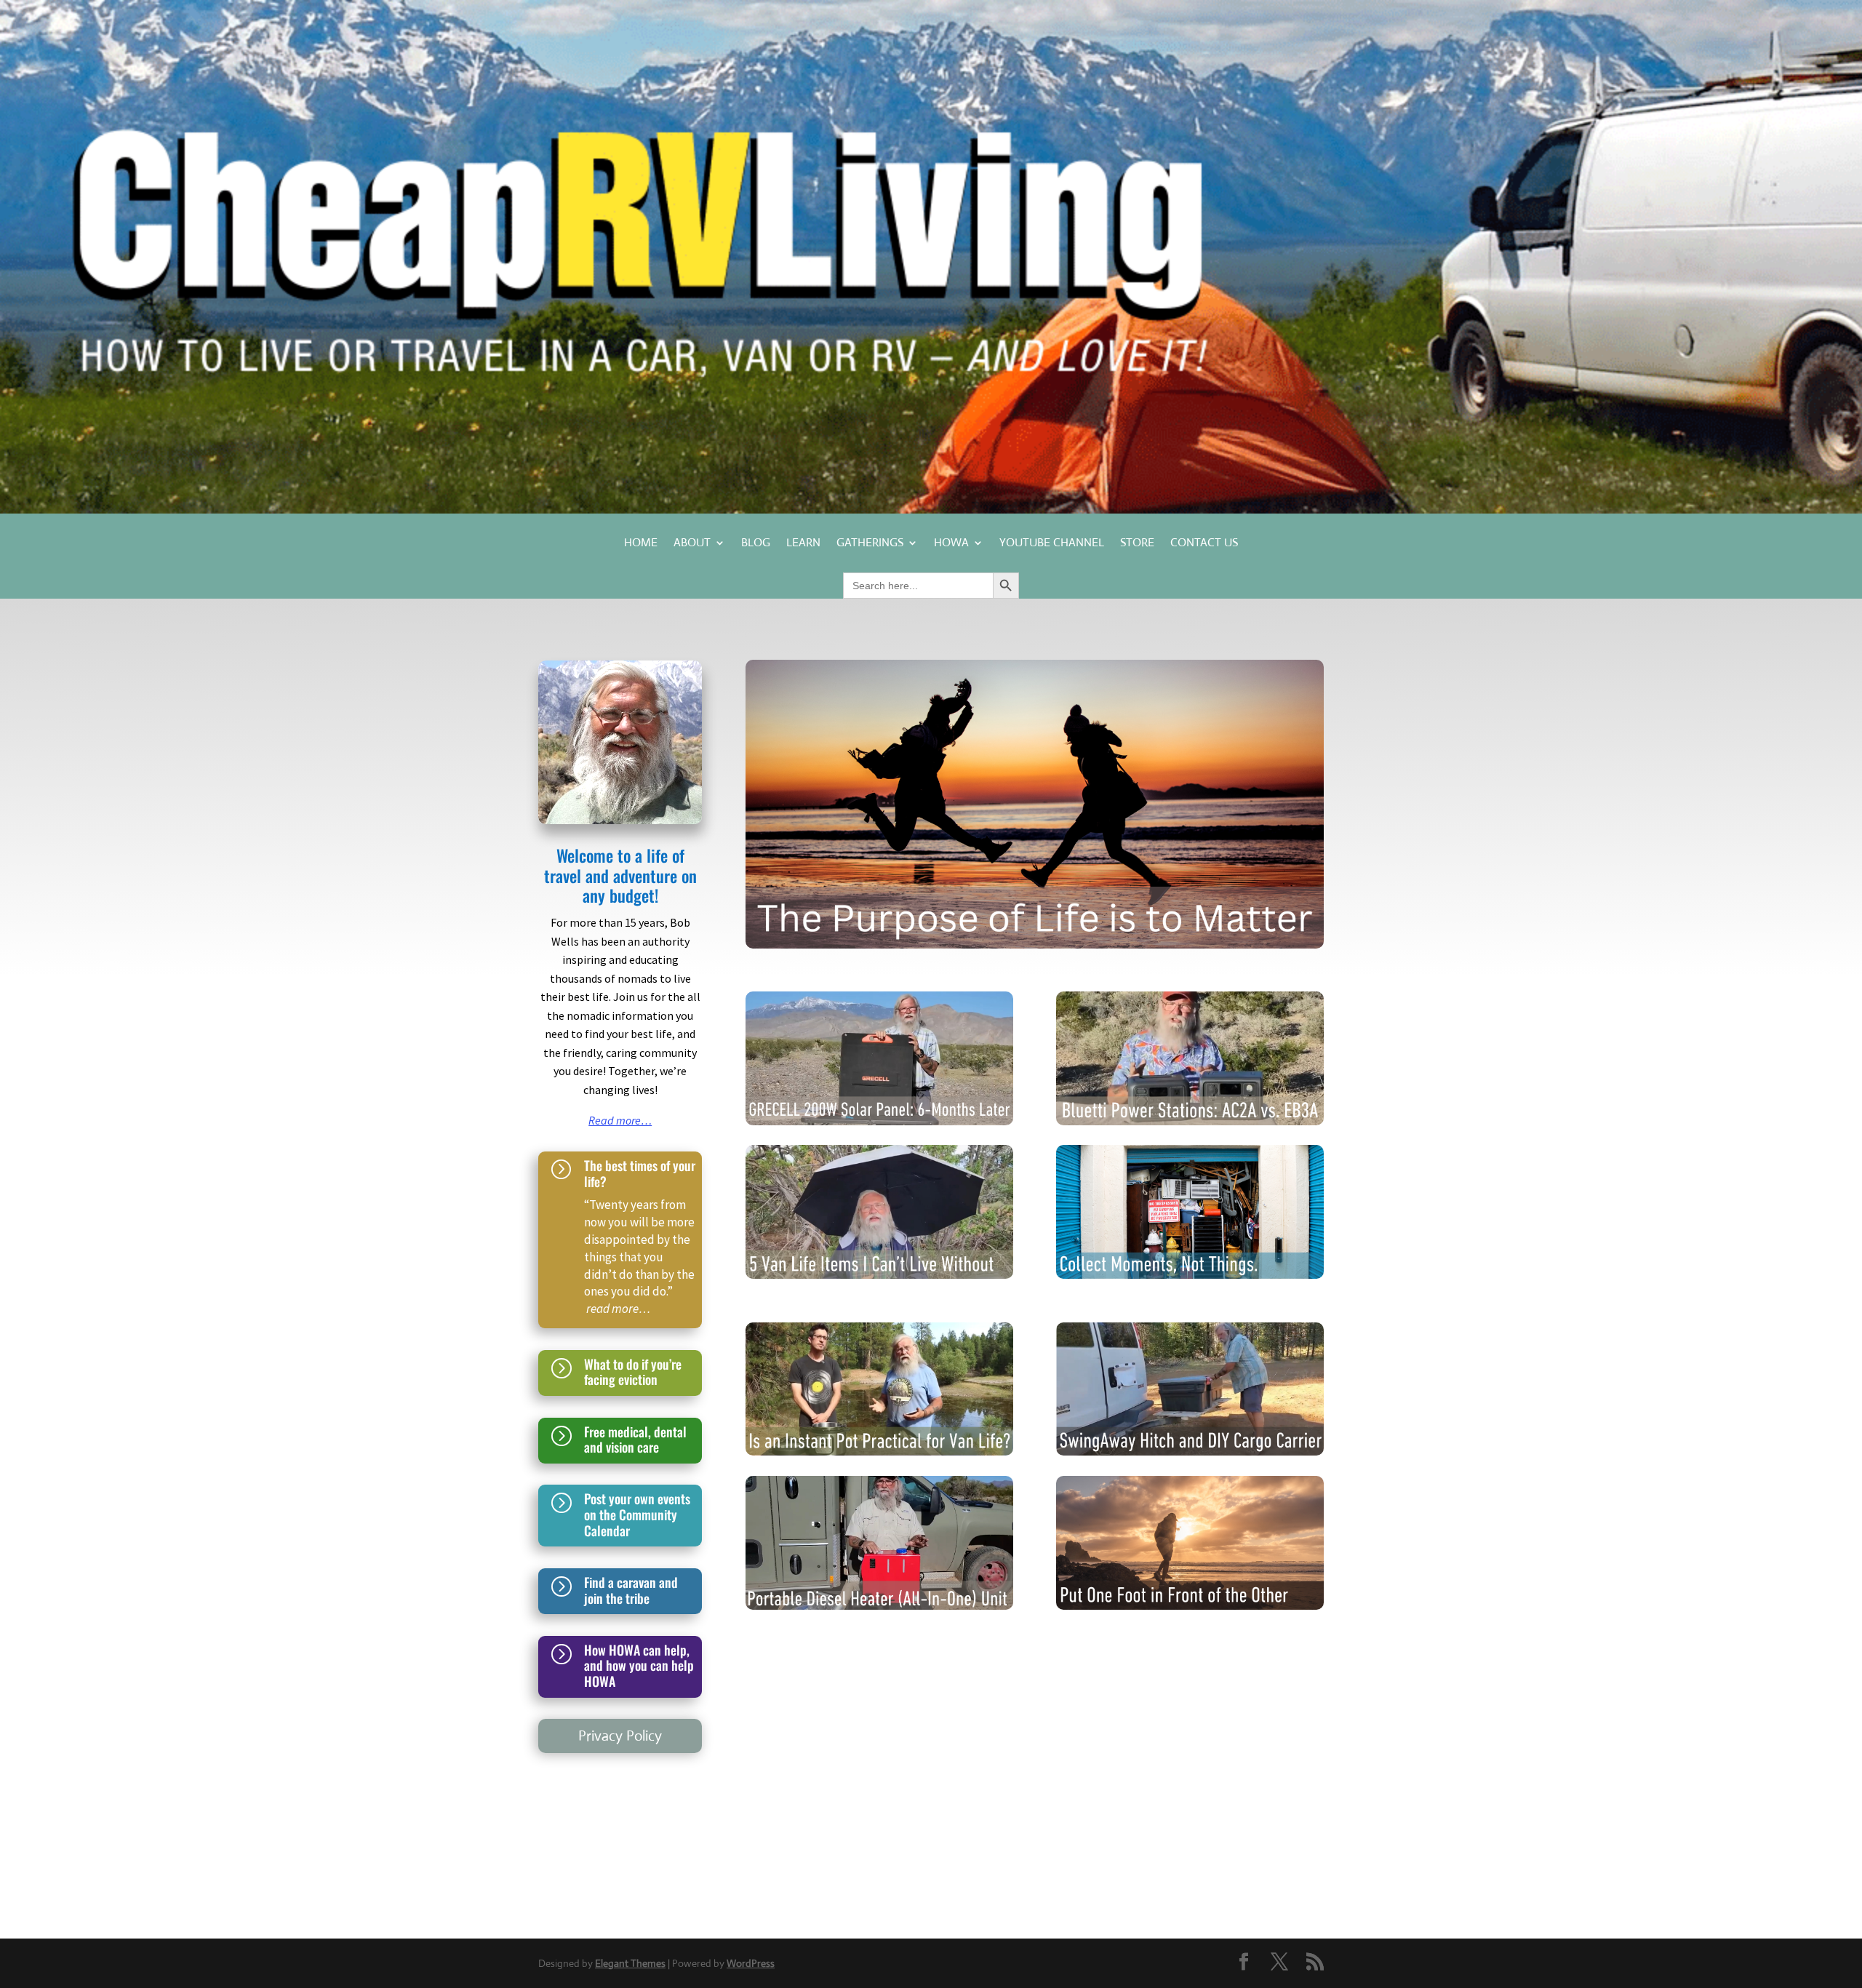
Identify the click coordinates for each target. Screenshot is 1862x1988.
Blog (756, 544)
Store (1137, 544)
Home (641, 544)
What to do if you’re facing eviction (633, 1372)
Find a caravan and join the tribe (631, 1590)
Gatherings (870, 544)
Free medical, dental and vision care (635, 1440)
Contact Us (1204, 544)
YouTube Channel (1052, 544)
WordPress (751, 1963)
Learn (803, 544)
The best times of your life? (640, 1173)
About (692, 544)
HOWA (951, 544)
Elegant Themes (630, 1963)
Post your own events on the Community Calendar (637, 1514)
